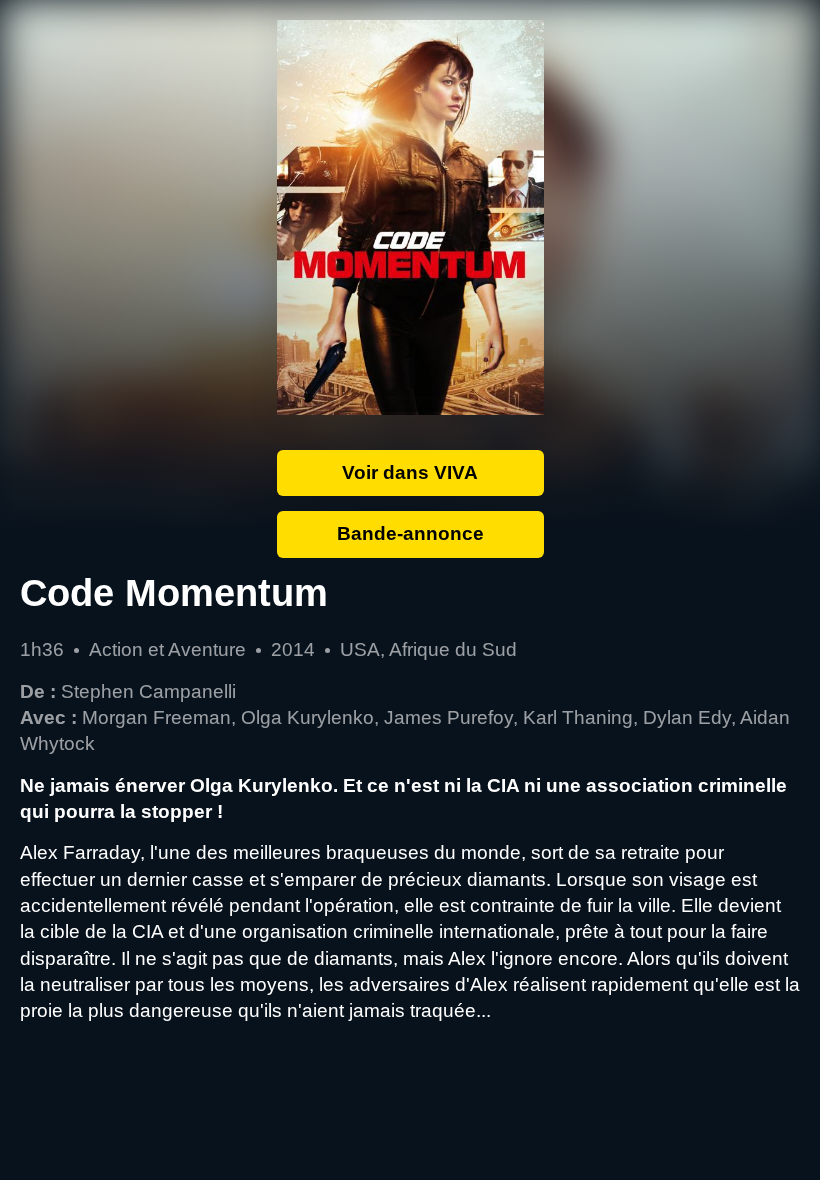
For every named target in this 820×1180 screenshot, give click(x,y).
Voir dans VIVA (410, 472)
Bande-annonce (410, 533)
